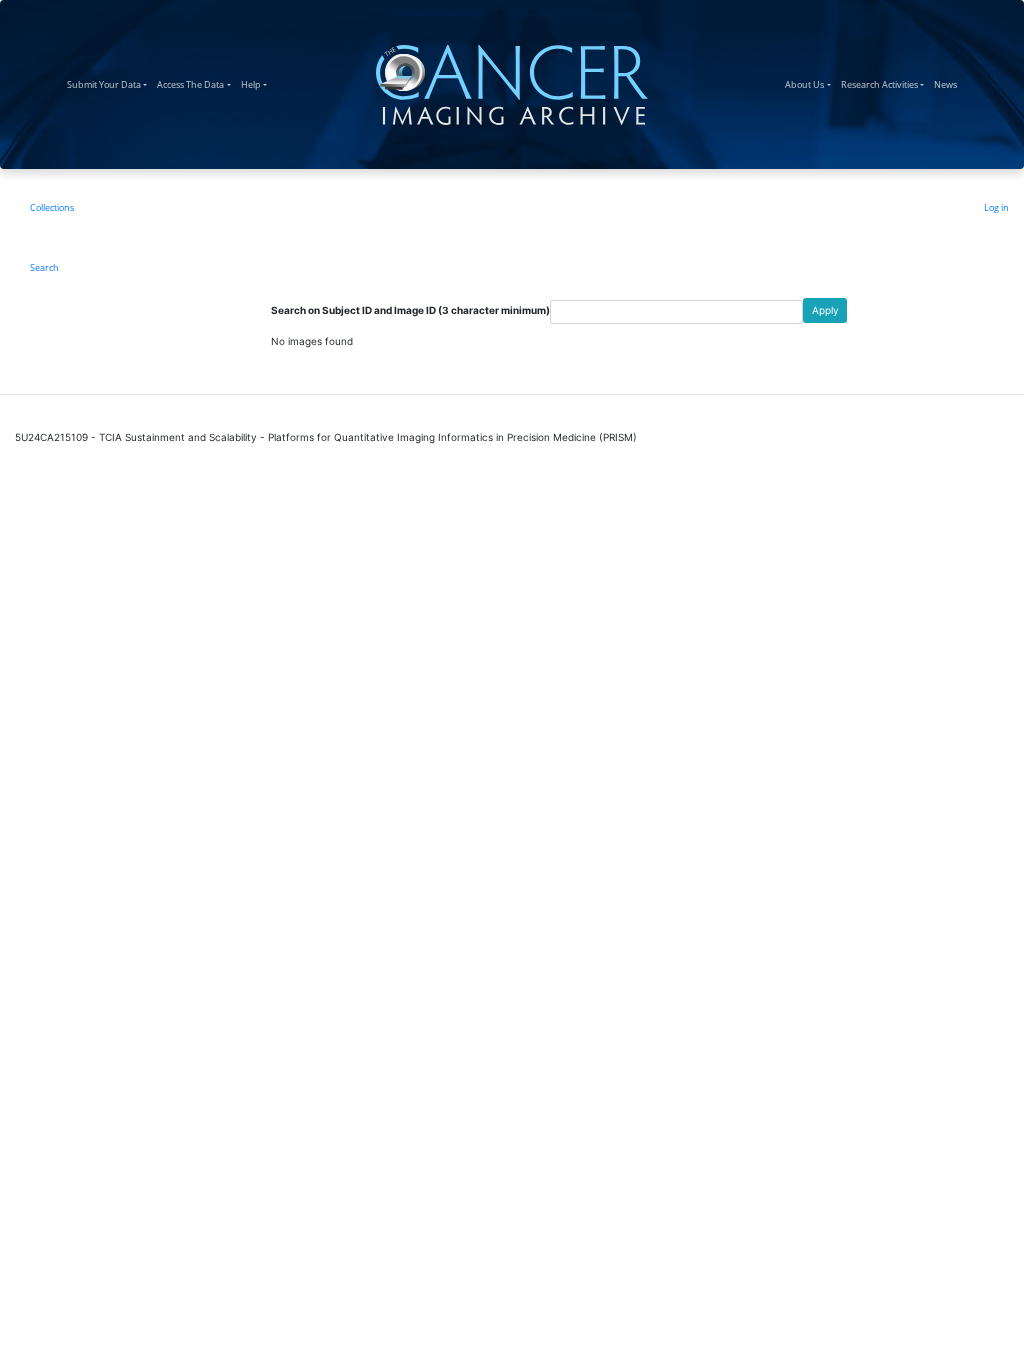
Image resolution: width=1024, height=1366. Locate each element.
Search (44, 267)
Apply (825, 310)
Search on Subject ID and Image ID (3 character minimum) (410, 310)
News (948, 84)
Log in (996, 207)
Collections (52, 207)
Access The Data (196, 84)
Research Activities (885, 84)
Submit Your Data (109, 84)
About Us (810, 84)
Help (256, 84)
